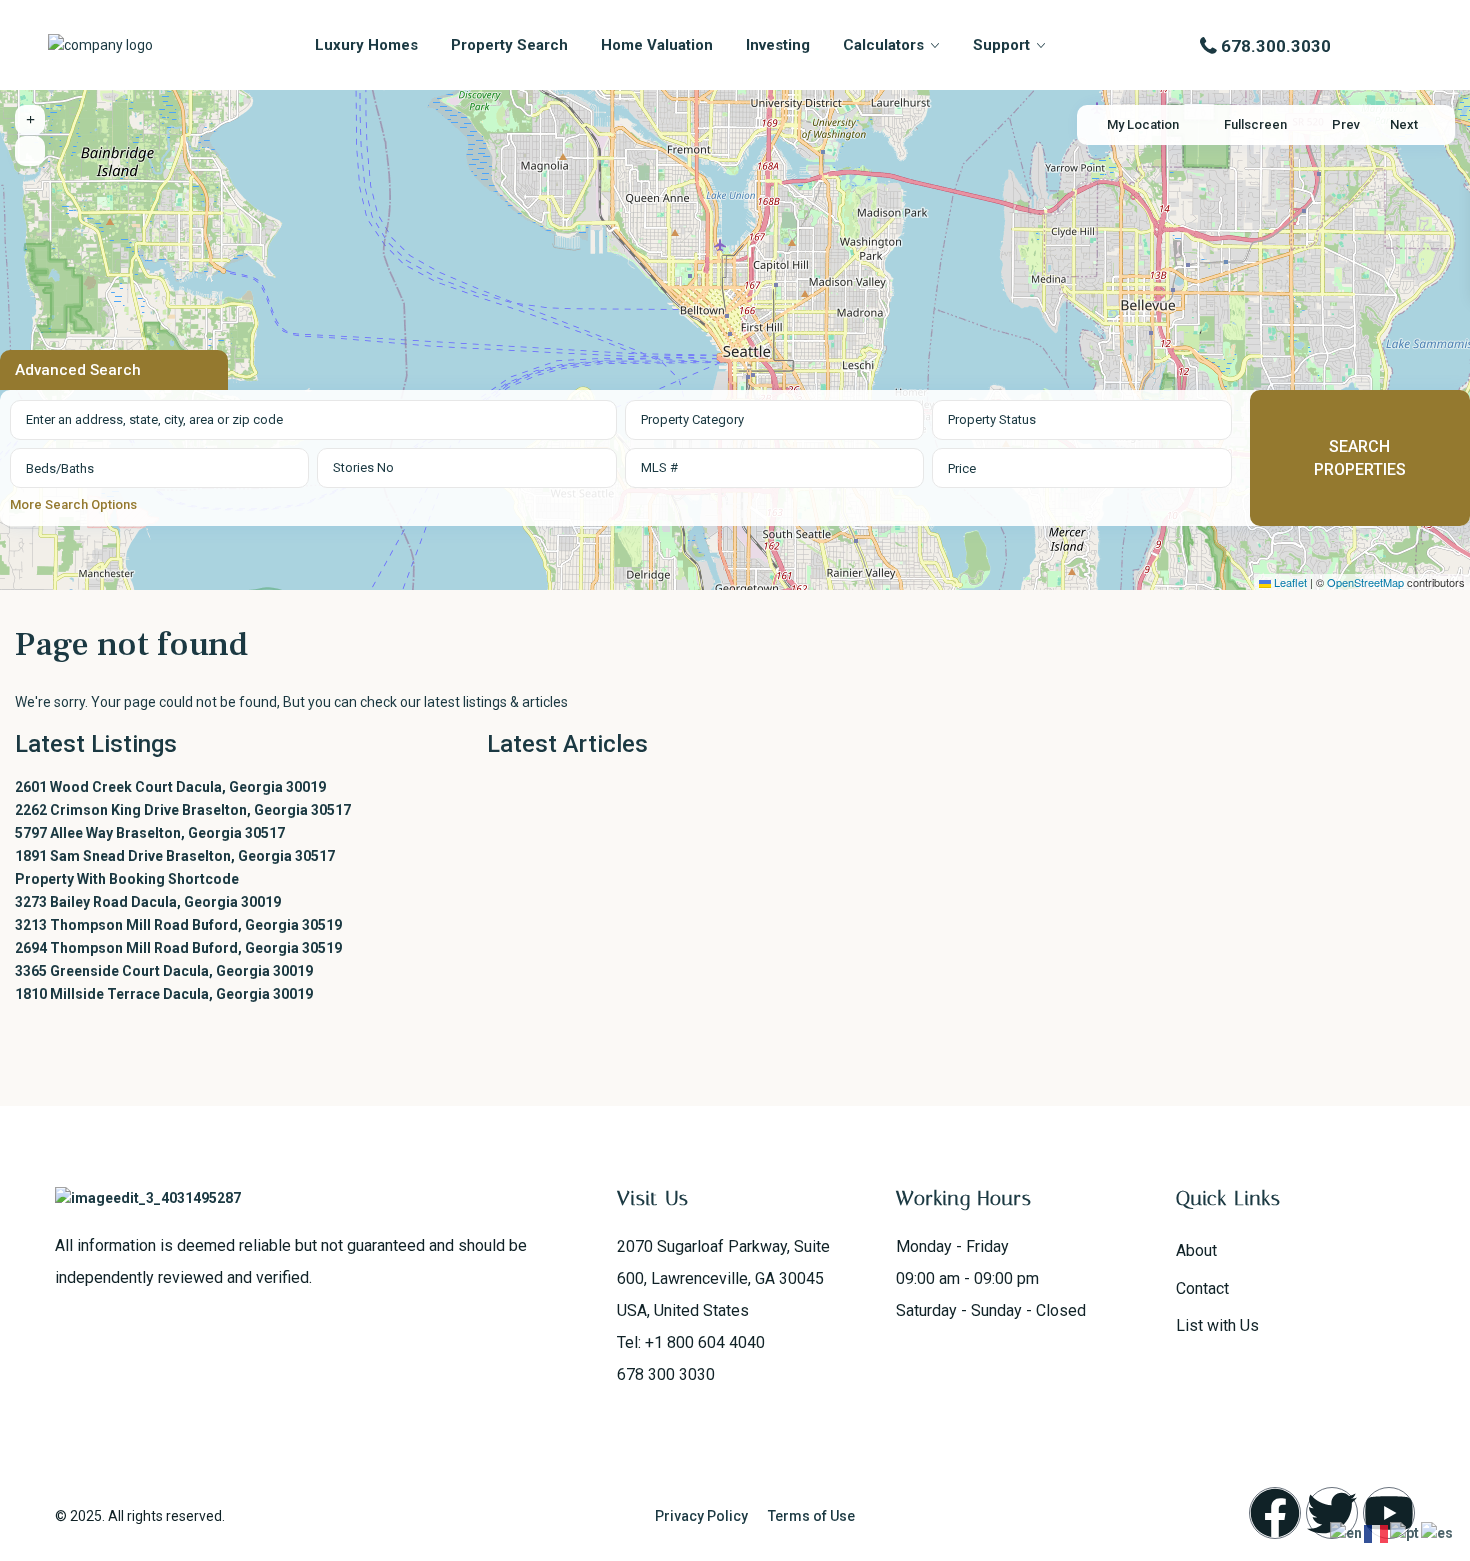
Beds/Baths (60, 468)
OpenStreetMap (1365, 582)
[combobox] (774, 420)
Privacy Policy (701, 1516)
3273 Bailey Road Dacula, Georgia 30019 (148, 902)
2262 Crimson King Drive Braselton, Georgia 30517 (183, 810)
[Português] (1405, 1533)
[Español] (1438, 1533)
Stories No (363, 467)
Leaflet (1289, 582)
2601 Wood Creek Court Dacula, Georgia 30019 (170, 787)
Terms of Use (811, 1516)
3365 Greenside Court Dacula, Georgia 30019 (164, 971)
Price (962, 468)
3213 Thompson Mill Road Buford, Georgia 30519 (178, 925)
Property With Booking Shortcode (127, 879)
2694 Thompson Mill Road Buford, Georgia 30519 (178, 948)
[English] (1347, 1533)
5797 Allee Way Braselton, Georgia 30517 (150, 833)
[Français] (1377, 1533)
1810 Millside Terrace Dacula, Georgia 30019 (164, 994)
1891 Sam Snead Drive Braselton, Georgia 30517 (175, 856)
